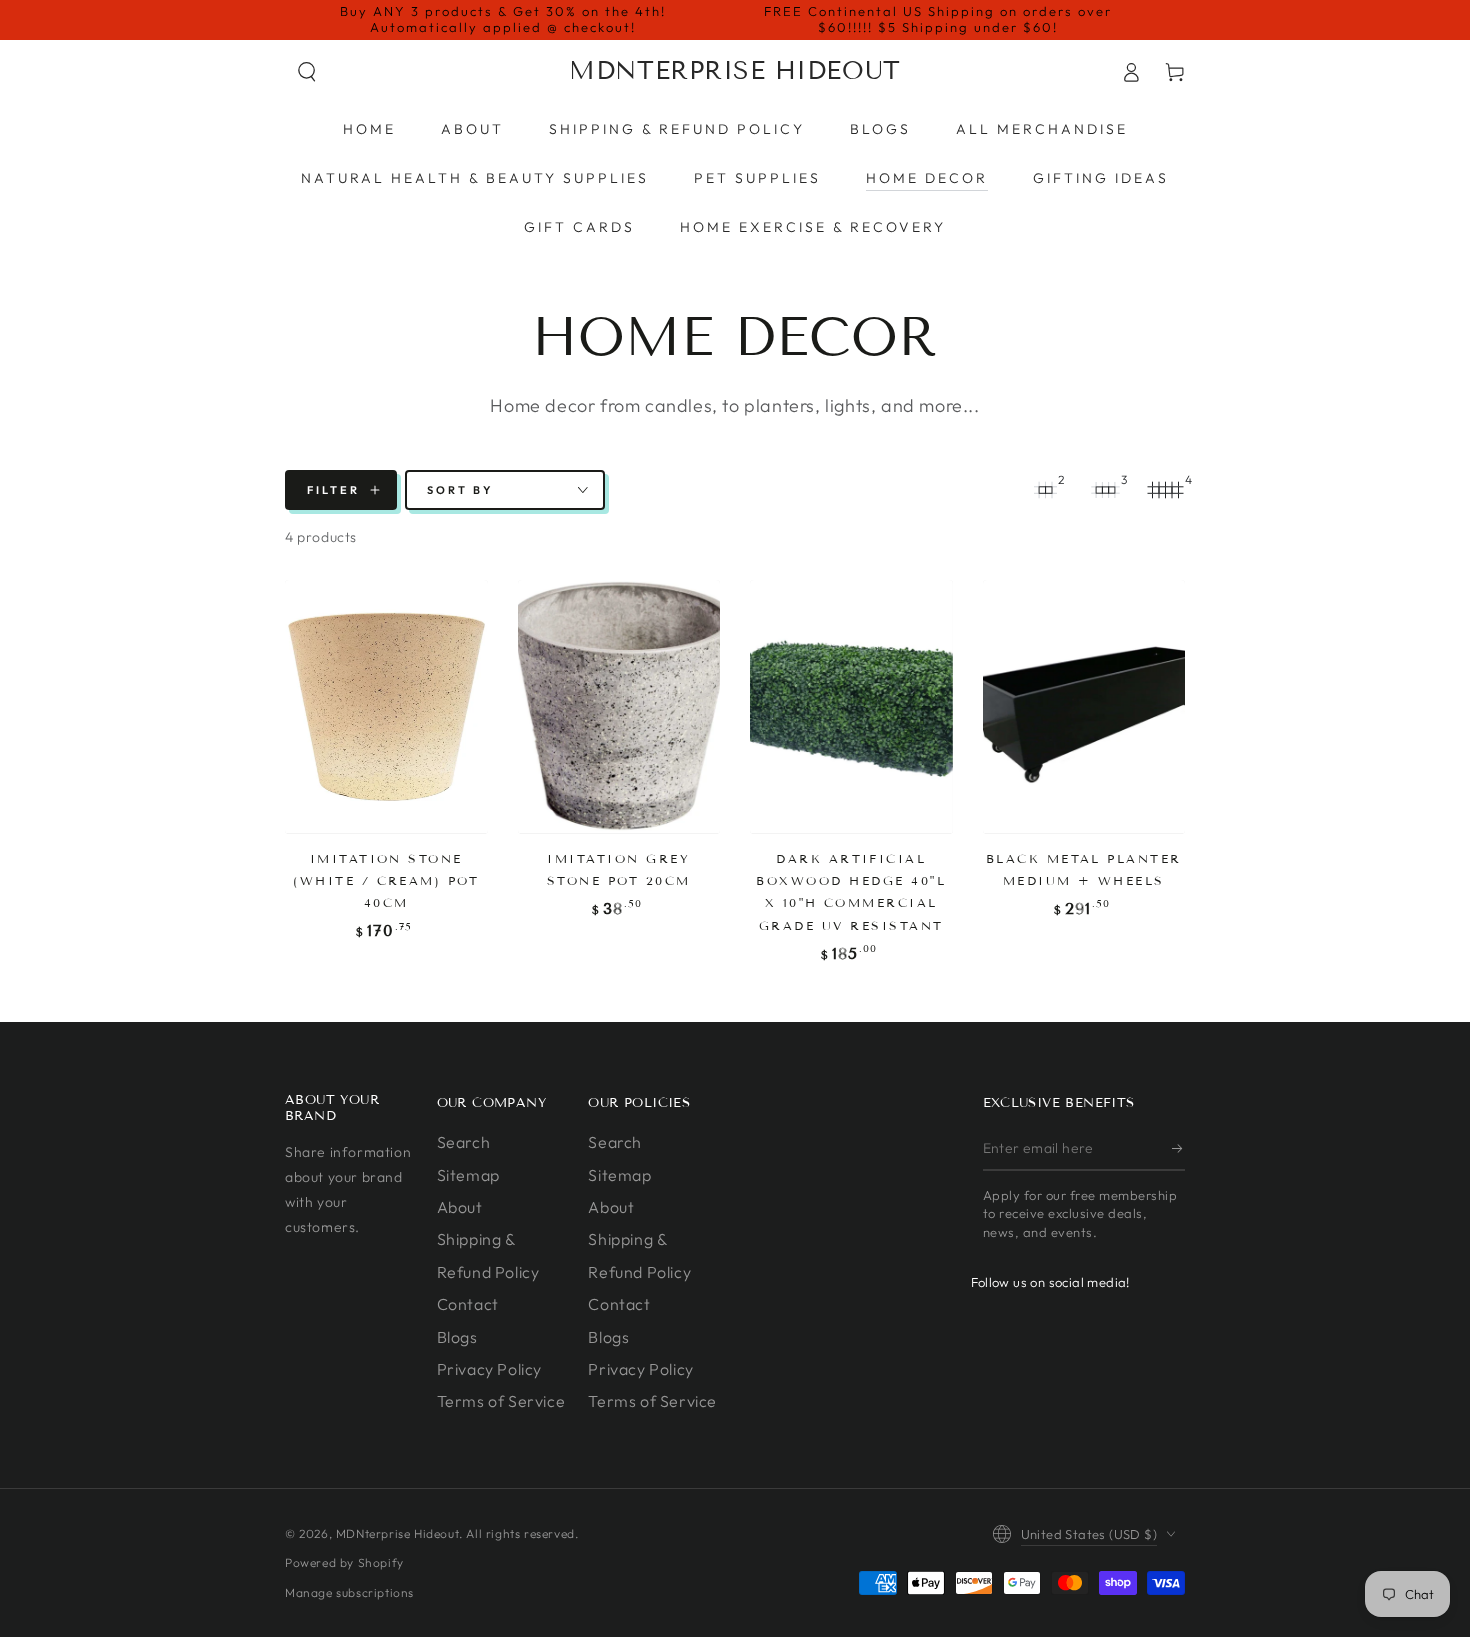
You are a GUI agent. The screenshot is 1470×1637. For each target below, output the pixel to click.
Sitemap (468, 1175)
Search (464, 1142)
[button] (307, 72)
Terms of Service (501, 1401)
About (460, 1207)
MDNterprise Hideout (397, 1533)
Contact (468, 1304)
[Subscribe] (1178, 1148)
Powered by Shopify (344, 1562)
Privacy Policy (489, 1369)
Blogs (457, 1337)
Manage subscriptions (349, 1592)
